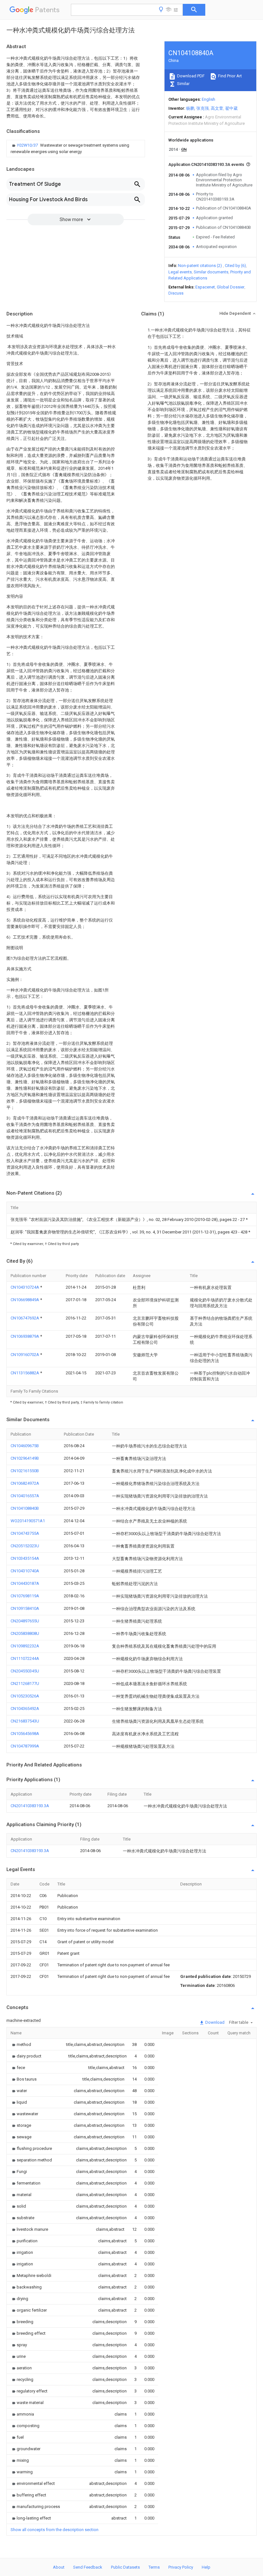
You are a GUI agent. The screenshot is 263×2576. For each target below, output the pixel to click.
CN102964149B (25, 1458)
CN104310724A (25, 1287)
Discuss (176, 293)
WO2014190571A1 (28, 1521)
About (59, 2567)
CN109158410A (25, 1608)
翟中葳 (231, 108)
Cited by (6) (235, 266)
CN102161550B (25, 1471)
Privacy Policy (181, 2567)
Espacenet (205, 287)
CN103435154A (25, 1558)
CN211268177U (25, 1683)
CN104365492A (25, 1709)
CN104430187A (25, 1583)
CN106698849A (25, 1300)
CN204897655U (25, 1621)
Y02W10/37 (28, 145)
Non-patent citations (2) (200, 266)
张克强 (203, 108)
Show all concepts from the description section (55, 2530)
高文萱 (217, 108)
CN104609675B (25, 1446)
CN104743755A (25, 1533)
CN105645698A (25, 1734)
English (208, 99)
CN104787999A (25, 1746)
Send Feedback (88, 2567)
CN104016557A (25, 1496)
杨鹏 (190, 108)
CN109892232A (25, 1646)
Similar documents (211, 272)
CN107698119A (25, 1596)
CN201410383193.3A (30, 1806)
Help (206, 2567)
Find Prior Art (229, 76)
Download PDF (190, 76)
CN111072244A (25, 1658)
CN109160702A (25, 1355)
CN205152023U (25, 1546)
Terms (154, 2567)
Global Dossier (231, 287)
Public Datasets (125, 2567)
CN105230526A (25, 1696)
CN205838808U (25, 1633)
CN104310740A (25, 1571)
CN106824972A (25, 1483)
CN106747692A (25, 1318)
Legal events (180, 272)
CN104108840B (25, 1508)
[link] (76, 149)
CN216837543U (25, 1721)
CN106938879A (25, 1336)
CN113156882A (25, 1373)
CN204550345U (25, 1671)
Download (214, 2022)
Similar (183, 84)
